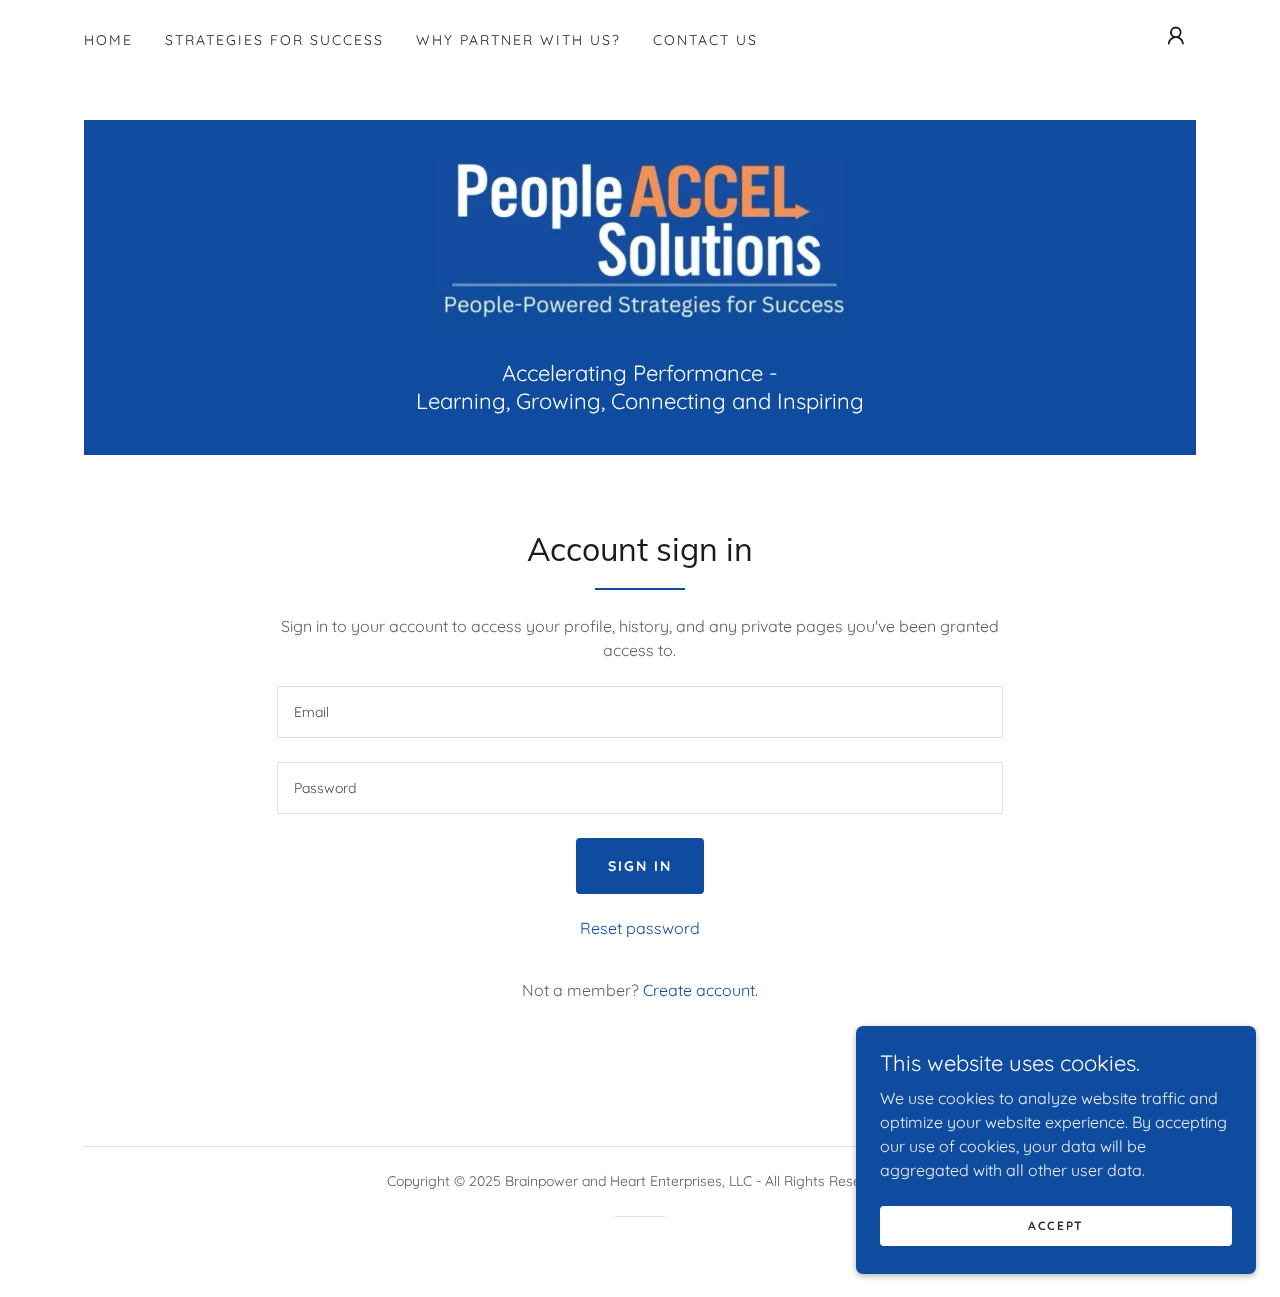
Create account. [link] (700, 990)
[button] (1176, 36)
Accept (1056, 1225)
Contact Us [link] (705, 40)
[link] (639, 250)
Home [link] (108, 40)
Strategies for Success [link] (274, 40)
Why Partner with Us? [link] (518, 40)
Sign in (640, 866)
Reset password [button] (640, 928)
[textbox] (639, 712)
